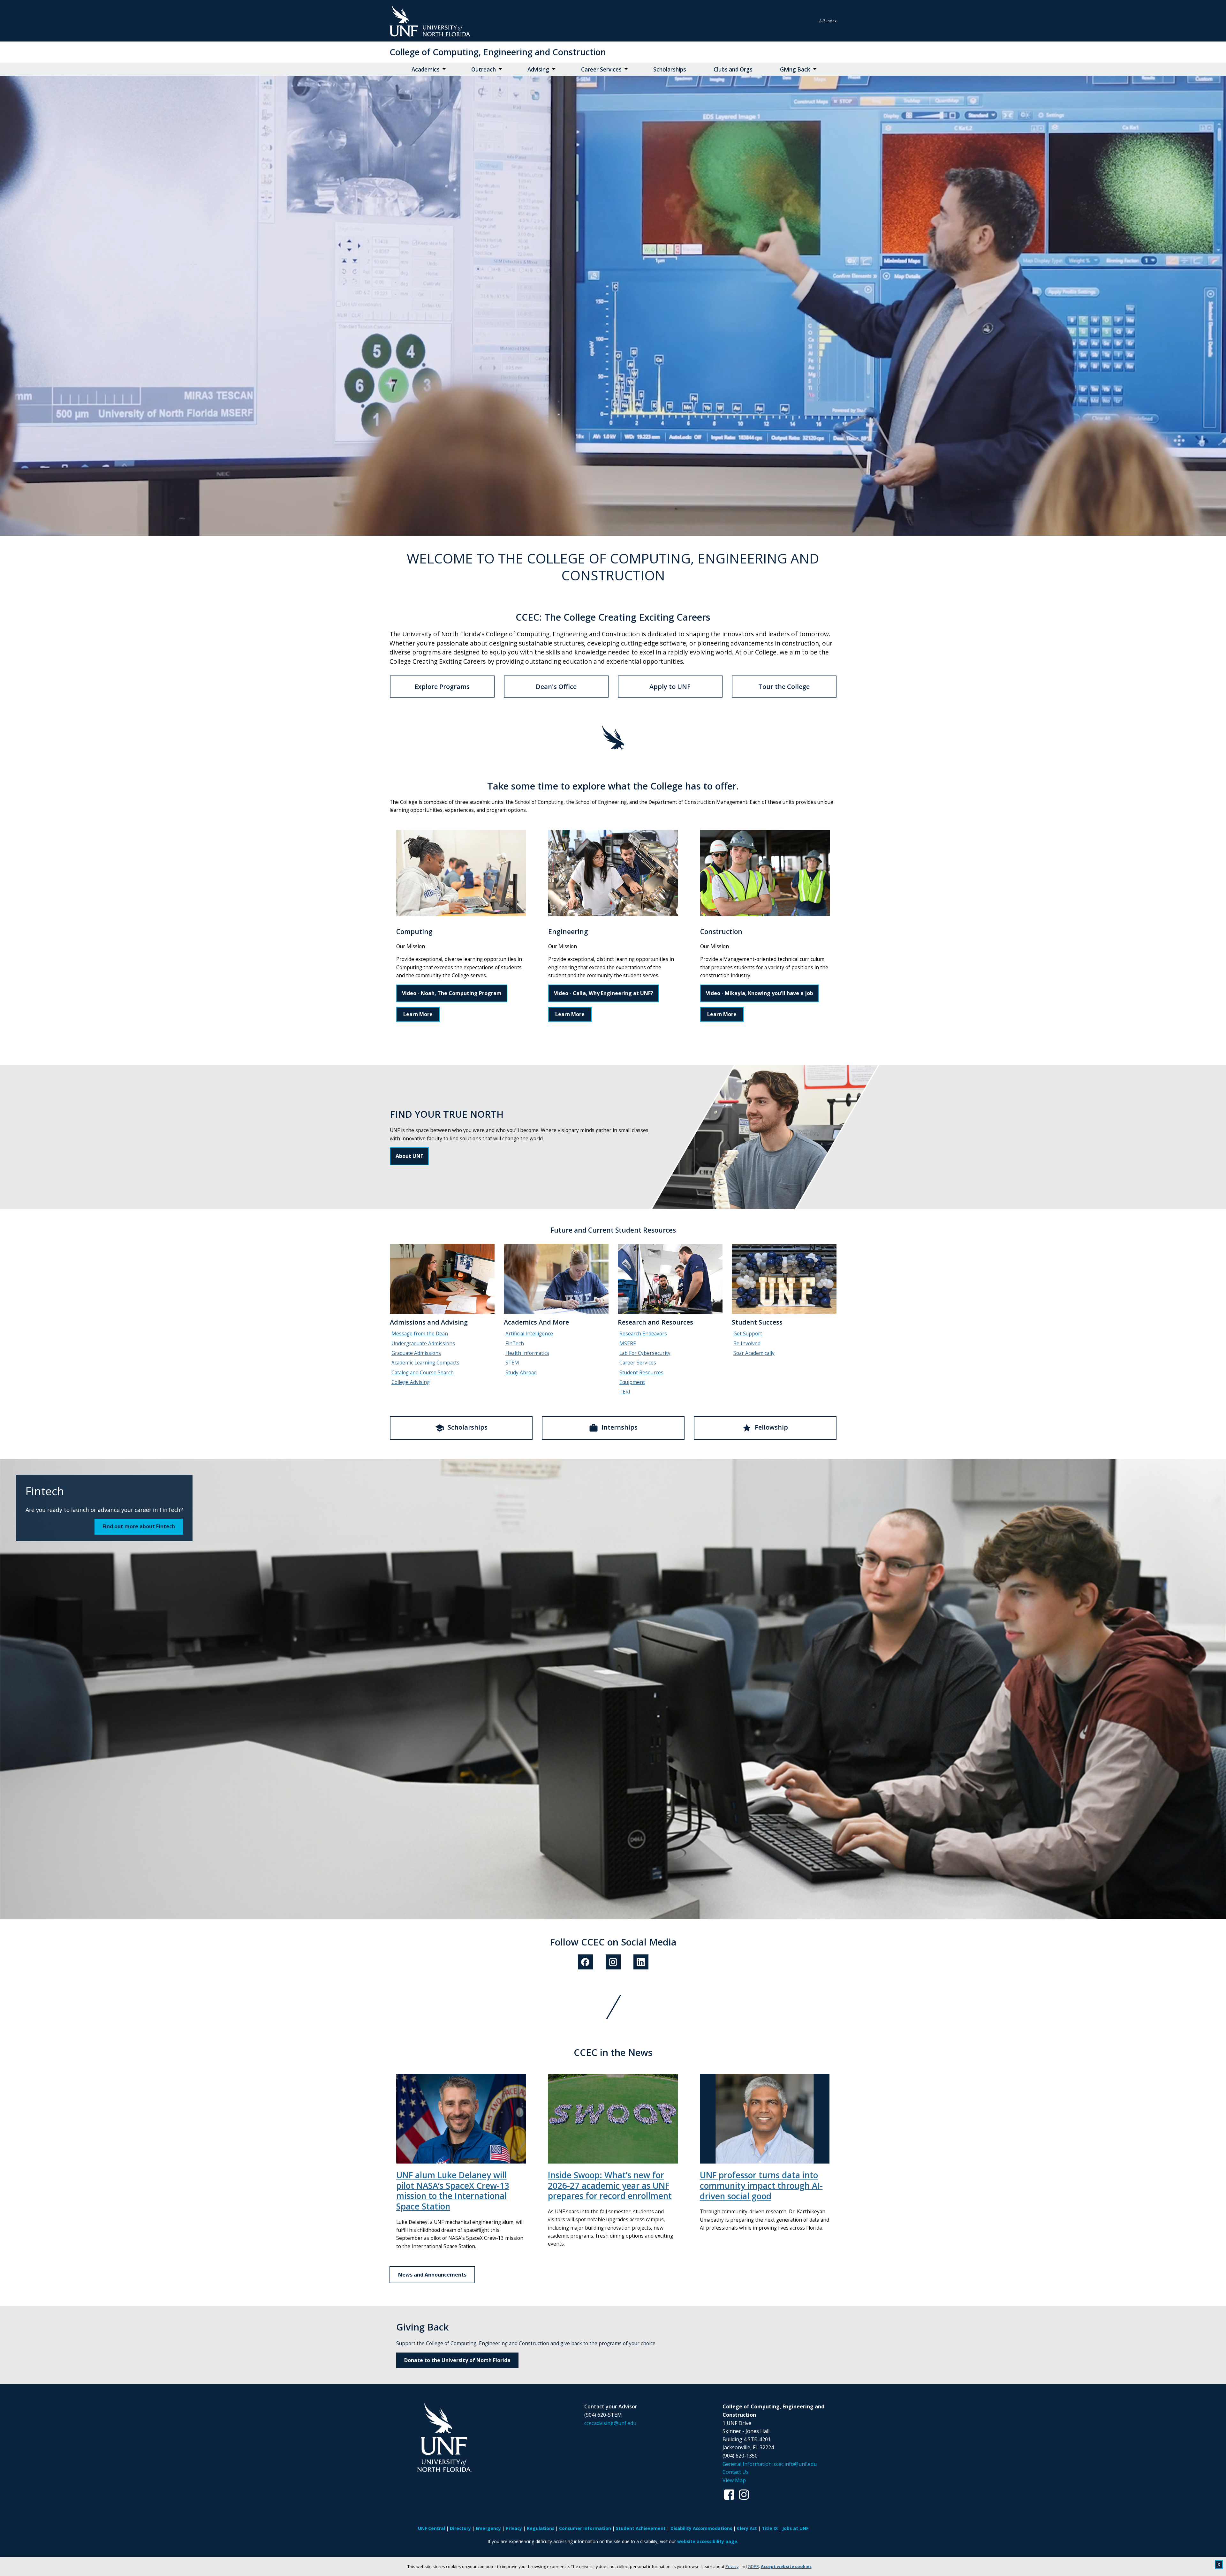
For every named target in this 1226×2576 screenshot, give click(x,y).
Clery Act (747, 2528)
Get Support (748, 1334)
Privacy (732, 2566)
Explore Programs (442, 687)
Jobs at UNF (795, 2528)
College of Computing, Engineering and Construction (498, 52)
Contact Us (736, 2472)
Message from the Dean (420, 1334)
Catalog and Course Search (423, 1373)
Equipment (632, 1382)
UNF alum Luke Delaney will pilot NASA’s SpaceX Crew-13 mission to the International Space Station (453, 2191)
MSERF (628, 1344)
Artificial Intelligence (529, 1334)
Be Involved (747, 1344)
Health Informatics (527, 1353)
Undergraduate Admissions (423, 1344)
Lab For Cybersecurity (645, 1353)
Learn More (418, 1014)
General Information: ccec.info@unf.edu (770, 2464)
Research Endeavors (643, 1334)
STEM (512, 1363)
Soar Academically (754, 1353)
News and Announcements (432, 2275)
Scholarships (670, 69)
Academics (426, 69)
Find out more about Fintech (139, 1526)
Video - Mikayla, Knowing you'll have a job (760, 993)
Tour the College (784, 687)
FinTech (515, 1344)
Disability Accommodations (701, 2528)
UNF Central (431, 2528)
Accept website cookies (786, 2566)
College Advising (411, 1382)
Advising (538, 69)
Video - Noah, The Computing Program (452, 993)
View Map (734, 2480)
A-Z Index (828, 21)
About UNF (409, 1156)
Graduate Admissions (416, 1353)
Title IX (770, 2528)
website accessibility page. (708, 2541)
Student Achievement (641, 2528)
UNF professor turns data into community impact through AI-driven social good (761, 2185)
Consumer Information (585, 2528)
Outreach (484, 69)
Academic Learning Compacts (425, 1363)
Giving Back (795, 69)
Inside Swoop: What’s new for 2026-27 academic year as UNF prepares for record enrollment (610, 2185)
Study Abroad (521, 1373)
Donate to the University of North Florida (457, 2360)
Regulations (541, 2528)
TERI (625, 1392)
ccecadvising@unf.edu (610, 2423)
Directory (460, 2528)
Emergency (488, 2528)
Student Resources (641, 1373)
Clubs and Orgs (733, 69)
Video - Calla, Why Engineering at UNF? (604, 993)
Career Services (601, 69)
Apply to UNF (670, 687)
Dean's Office (556, 687)
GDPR (753, 2566)
